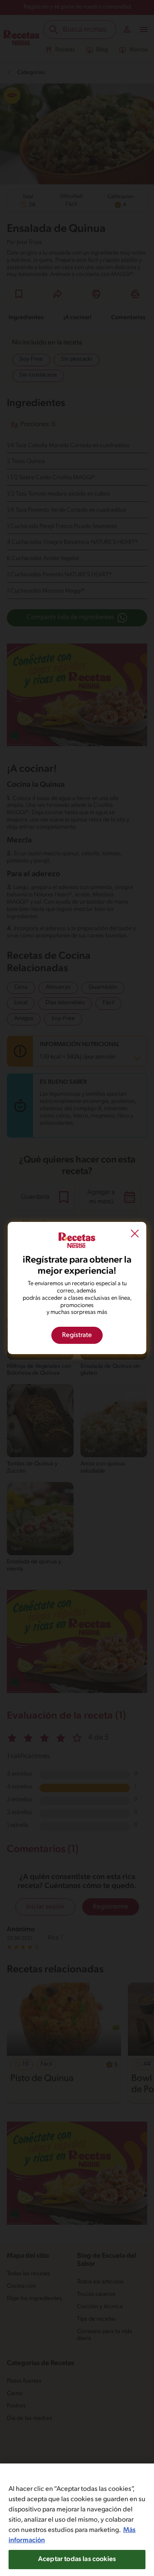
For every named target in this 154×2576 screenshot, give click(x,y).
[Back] (135, 1235)
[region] (77, 2520)
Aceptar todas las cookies (77, 2559)
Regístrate (77, 1335)
